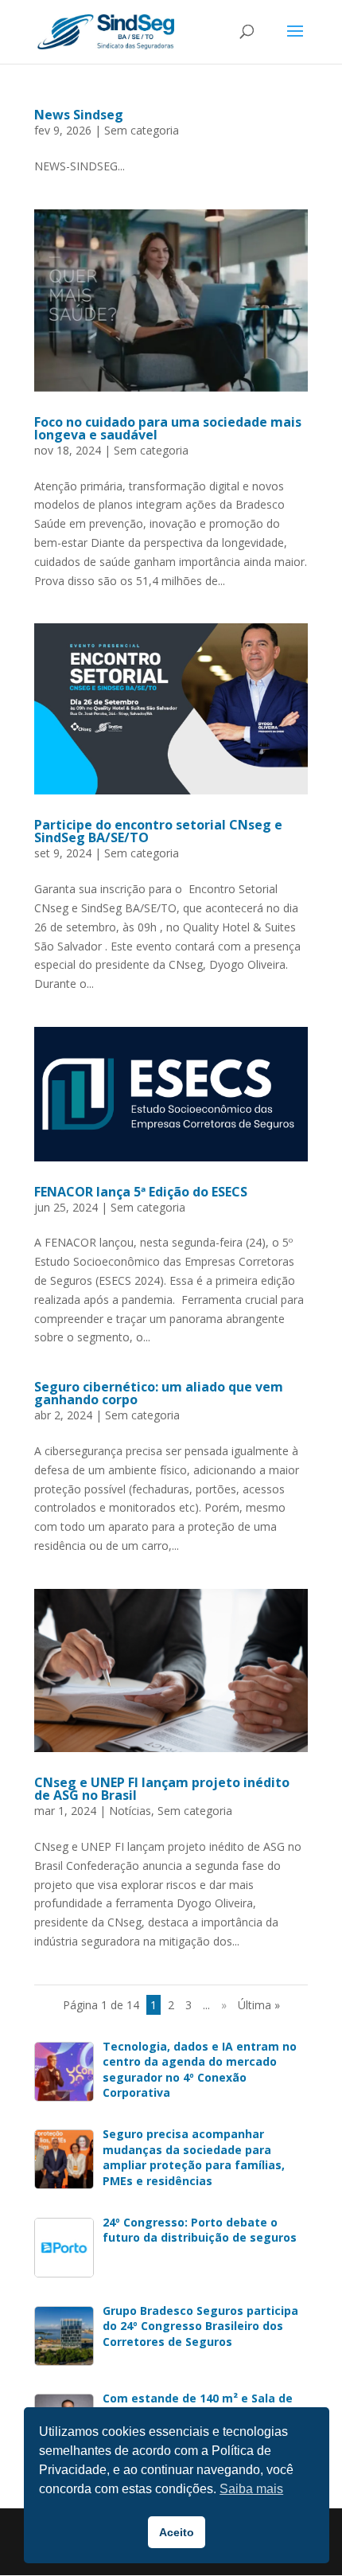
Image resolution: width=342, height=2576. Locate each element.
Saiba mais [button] (251, 2489)
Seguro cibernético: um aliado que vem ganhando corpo (159, 1393)
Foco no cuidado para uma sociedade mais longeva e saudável (168, 428)
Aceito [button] (177, 2532)
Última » (259, 2005)
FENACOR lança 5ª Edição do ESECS (141, 1192)
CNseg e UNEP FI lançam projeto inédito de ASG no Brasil (162, 1789)
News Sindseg (79, 115)
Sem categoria (142, 130)
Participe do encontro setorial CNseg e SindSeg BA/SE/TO (158, 831)
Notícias (130, 1811)
